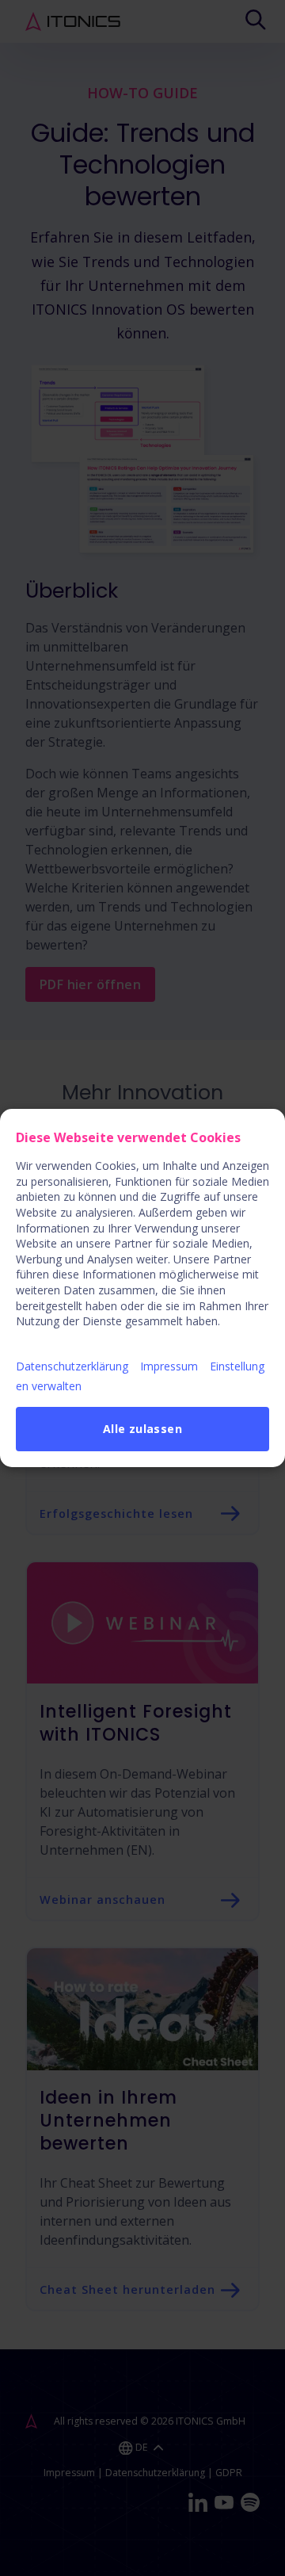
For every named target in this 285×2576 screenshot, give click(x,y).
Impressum (169, 1366)
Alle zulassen (142, 1429)
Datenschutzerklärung (72, 1366)
